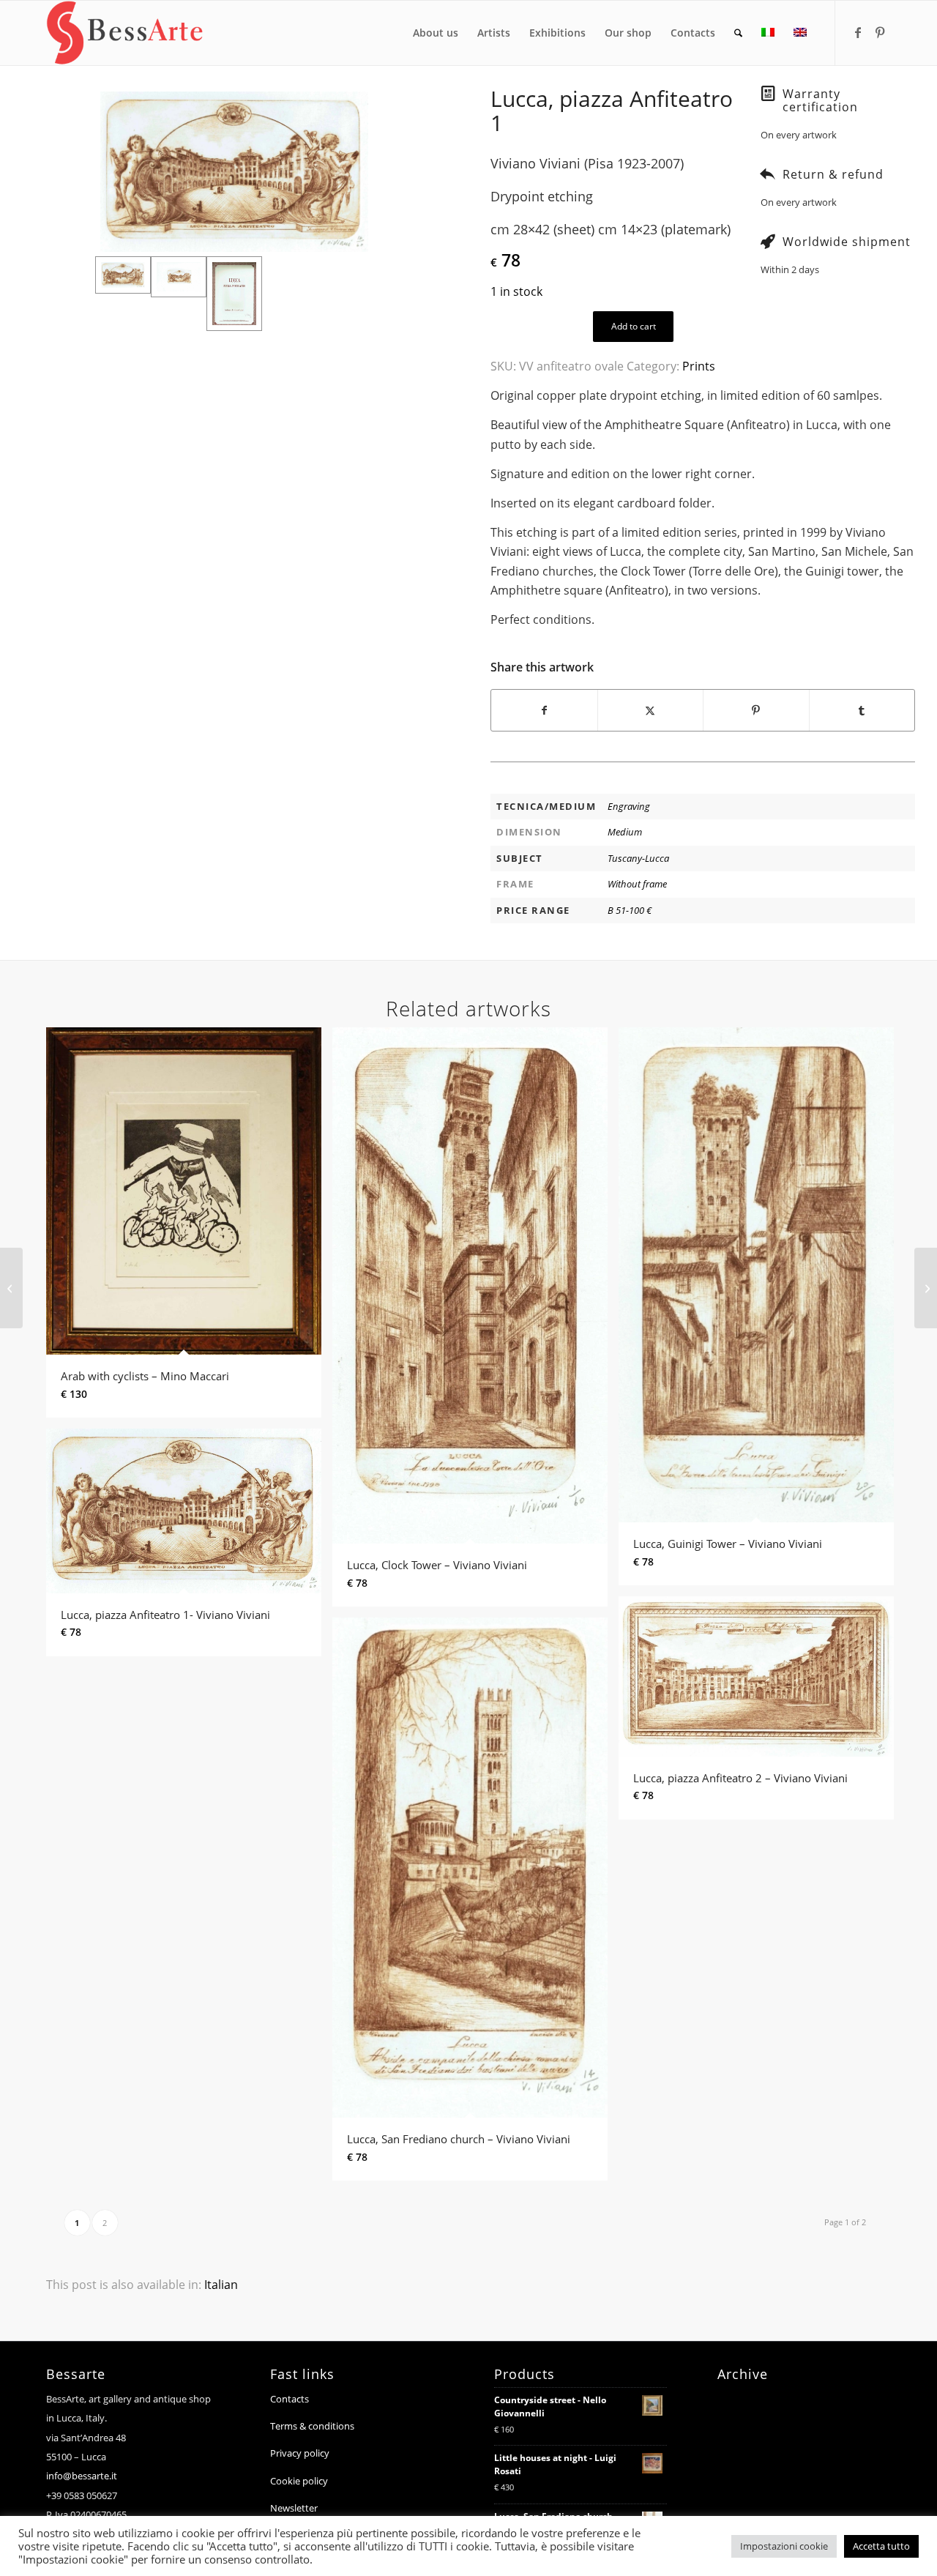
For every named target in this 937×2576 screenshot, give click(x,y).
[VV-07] (234, 172)
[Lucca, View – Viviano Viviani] (11, 1288)
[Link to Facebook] (858, 32)
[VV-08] (179, 294)
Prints (699, 366)
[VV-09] (234, 294)
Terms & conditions (312, 2426)
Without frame (637, 884)
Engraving (629, 806)
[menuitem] (436, 33)
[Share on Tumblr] (862, 710)
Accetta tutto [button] (881, 2546)
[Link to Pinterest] (880, 32)
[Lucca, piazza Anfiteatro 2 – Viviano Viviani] (926, 1288)
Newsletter (294, 2508)
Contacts (290, 2399)
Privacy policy (300, 2453)
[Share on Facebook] (544, 710)
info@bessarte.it (82, 2476)
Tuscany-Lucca (638, 858)
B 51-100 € (630, 910)
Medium (625, 832)
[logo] (125, 33)
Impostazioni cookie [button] (784, 2546)
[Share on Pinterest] (756, 710)
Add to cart (634, 326)
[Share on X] (651, 710)
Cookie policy (299, 2481)
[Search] (738, 33)
